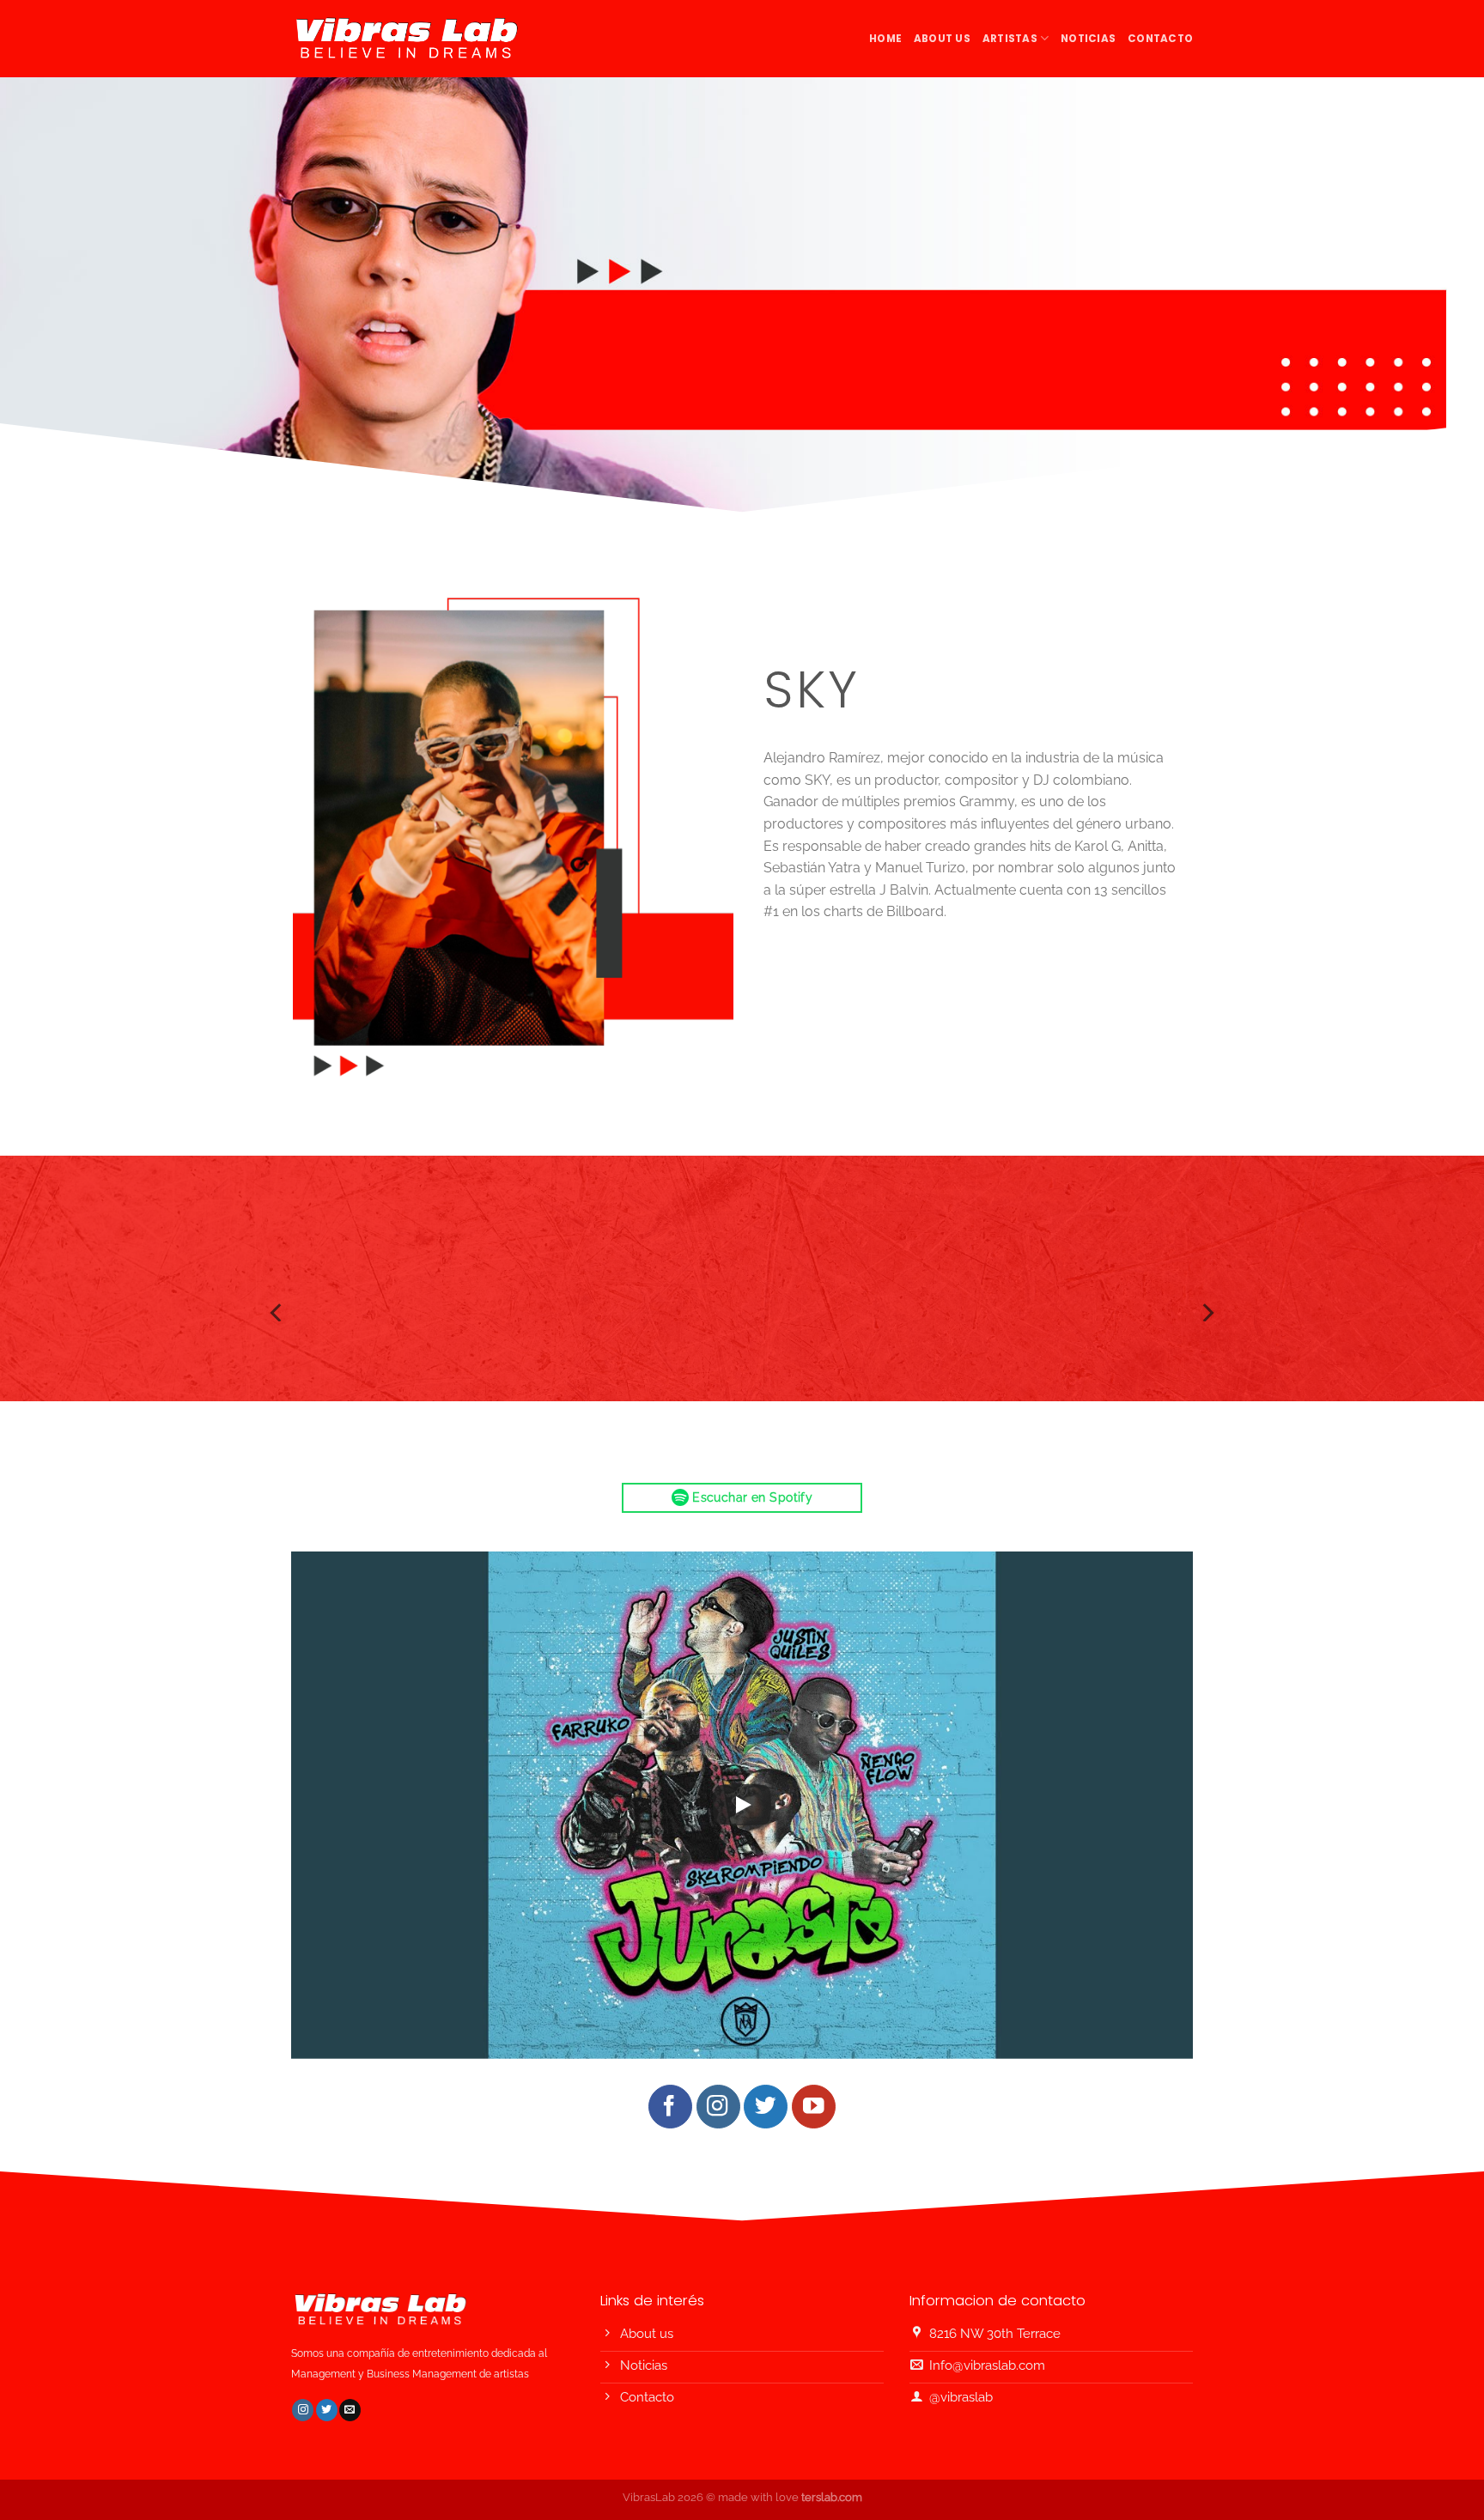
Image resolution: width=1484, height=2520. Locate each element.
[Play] (742, 1805)
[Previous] (277, 1312)
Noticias (1088, 39)
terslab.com (832, 2497)
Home (885, 39)
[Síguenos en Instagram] (718, 2107)
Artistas (1010, 39)
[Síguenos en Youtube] (814, 2107)
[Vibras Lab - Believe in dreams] (408, 39)
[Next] (1207, 1312)
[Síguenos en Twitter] (766, 2107)
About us (942, 39)
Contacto (1160, 39)
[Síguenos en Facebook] (670, 2107)
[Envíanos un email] (350, 2410)
